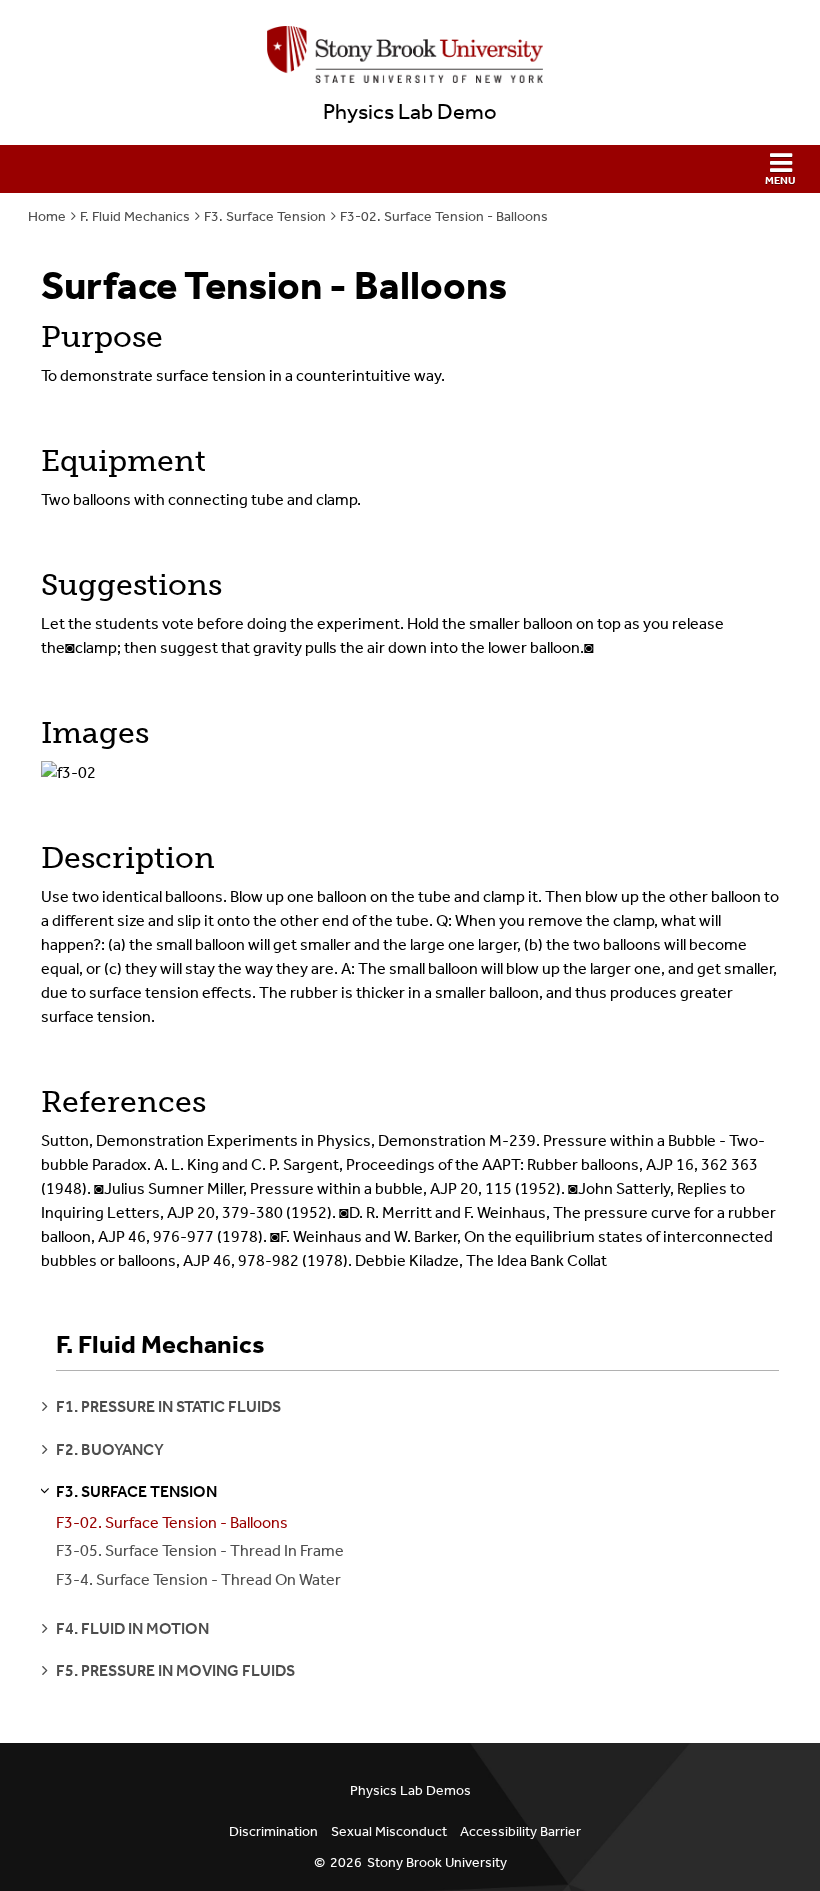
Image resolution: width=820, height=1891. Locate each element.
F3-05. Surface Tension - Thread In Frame (200, 1550)
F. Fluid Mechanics (135, 216)
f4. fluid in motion (132, 1628)
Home (47, 216)
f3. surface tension (136, 1491)
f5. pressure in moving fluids (175, 1670)
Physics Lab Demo (410, 112)
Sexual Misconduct (389, 1831)
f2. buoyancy (110, 1449)
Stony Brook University (437, 1862)
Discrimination (273, 1831)
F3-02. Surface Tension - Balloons (444, 216)
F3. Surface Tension (265, 216)
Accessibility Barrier (520, 1831)
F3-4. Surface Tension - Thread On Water (198, 1579)
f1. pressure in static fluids (168, 1406)
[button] (410, 169)
